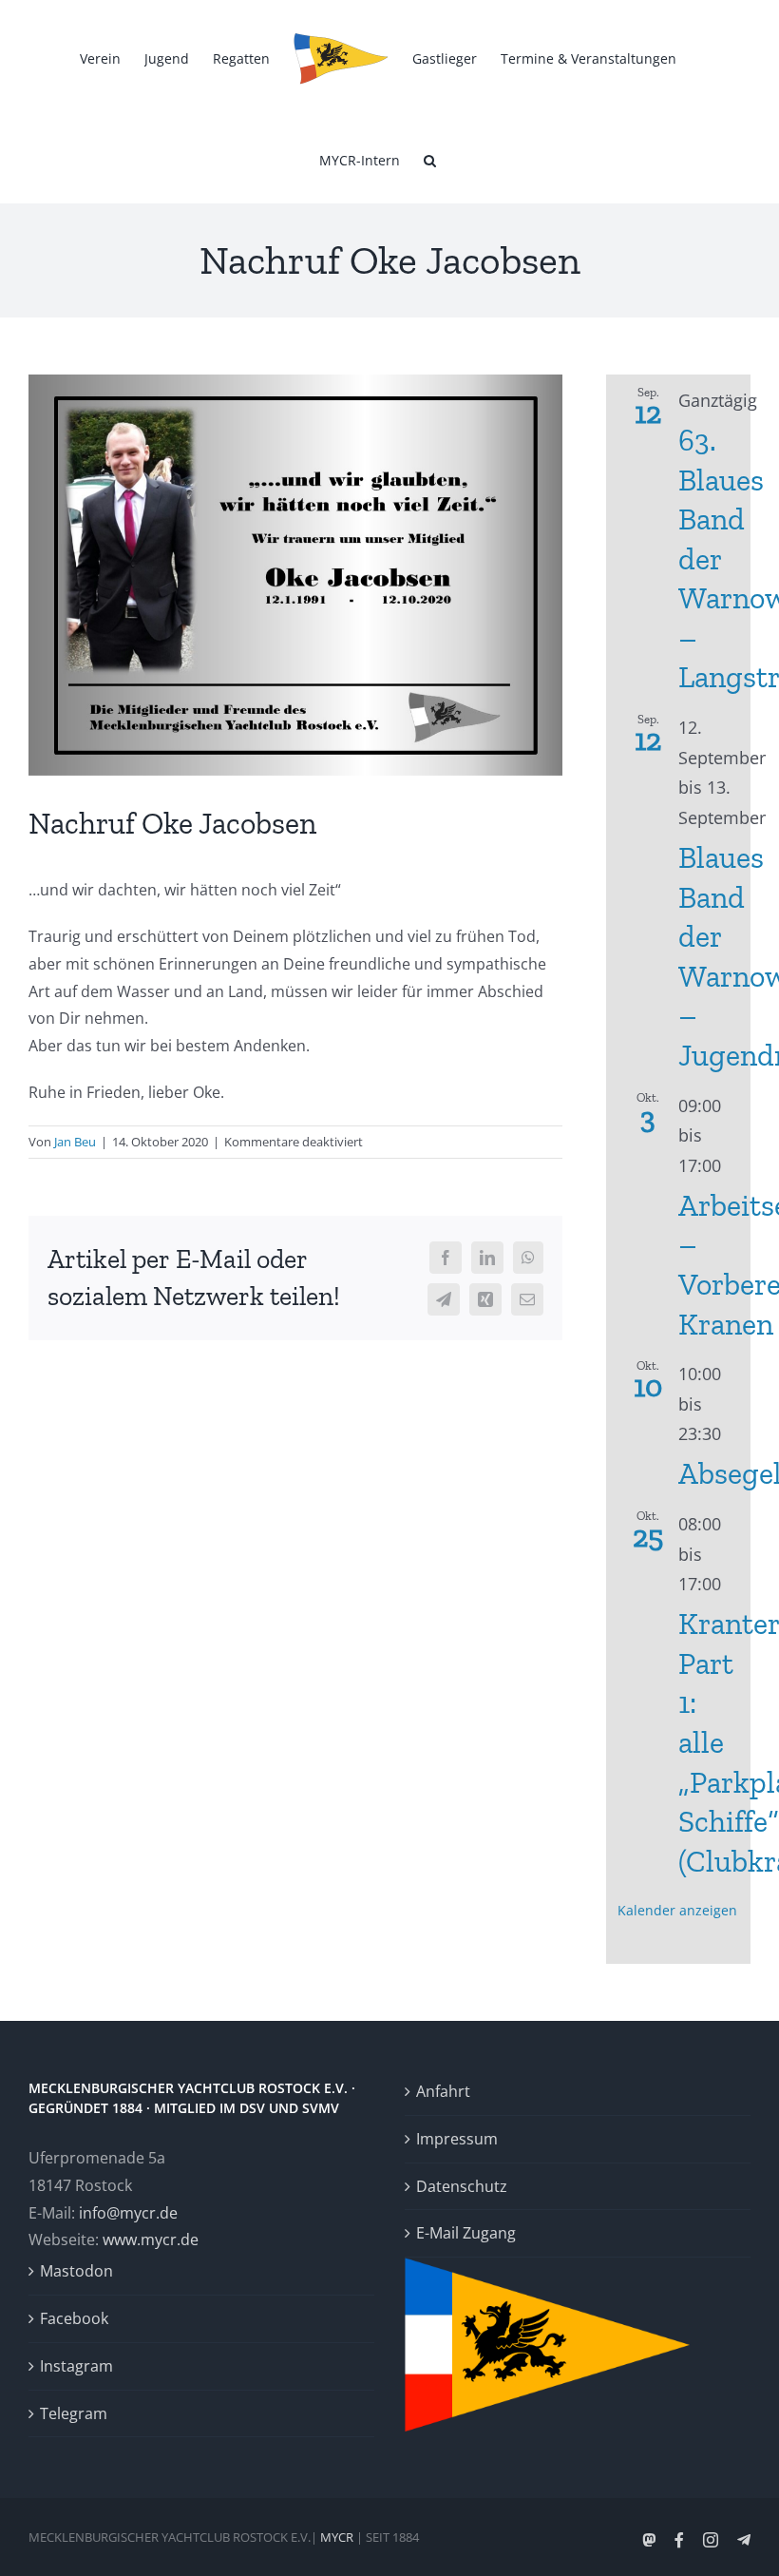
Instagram (76, 2366)
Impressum (457, 2139)
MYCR (337, 2537)
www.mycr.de (151, 2240)
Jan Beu (75, 1142)
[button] (430, 159)
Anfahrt (443, 2091)
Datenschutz (462, 2186)
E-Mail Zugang (466, 2233)
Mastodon (76, 2271)
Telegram (74, 2413)
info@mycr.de (128, 2213)
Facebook (74, 2318)
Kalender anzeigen (677, 1910)
